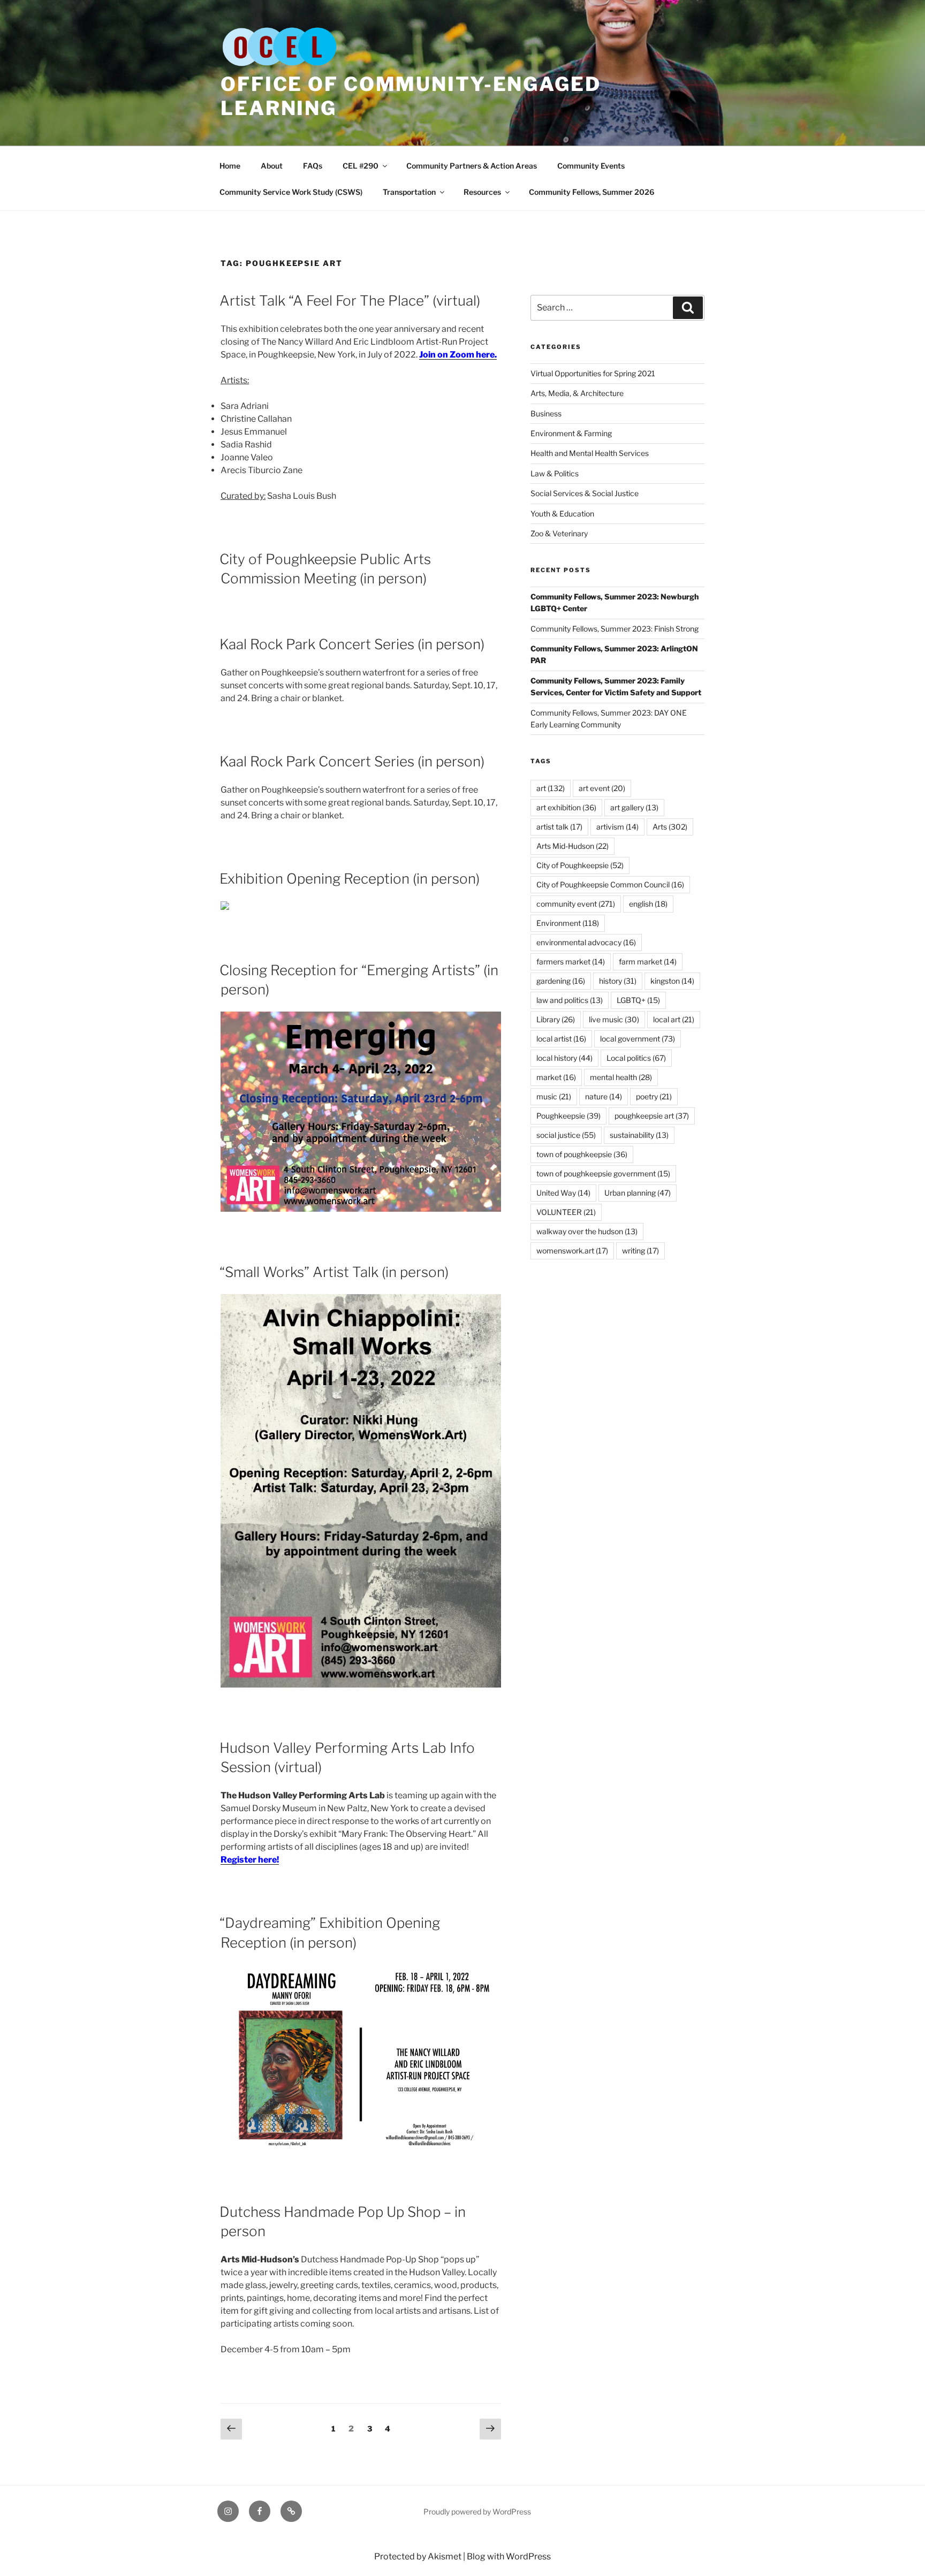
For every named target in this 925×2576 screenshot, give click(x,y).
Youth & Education (562, 514)
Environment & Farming (571, 433)
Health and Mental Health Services (590, 453)
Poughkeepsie (568, 1116)
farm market (648, 962)
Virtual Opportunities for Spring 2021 (593, 373)
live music (614, 1019)
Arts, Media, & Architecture (577, 393)
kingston (672, 981)
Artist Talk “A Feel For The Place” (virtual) (350, 301)
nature (604, 1096)
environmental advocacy (586, 942)
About (272, 166)
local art (674, 1019)
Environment (568, 923)
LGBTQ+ (638, 1000)
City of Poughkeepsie (580, 865)
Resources (482, 192)
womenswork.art (572, 1251)
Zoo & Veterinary (559, 533)
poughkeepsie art (652, 1116)
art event (602, 788)
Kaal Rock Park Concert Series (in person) (352, 644)
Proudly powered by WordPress (477, 2512)
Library (556, 1019)
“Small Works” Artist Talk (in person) (334, 1272)
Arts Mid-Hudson (573, 846)
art (551, 788)
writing (640, 1251)
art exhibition (566, 807)
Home (230, 166)
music (554, 1096)
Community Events (591, 166)
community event (576, 904)
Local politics (636, 1058)
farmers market (571, 962)
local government (638, 1039)
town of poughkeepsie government (603, 1173)
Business (546, 413)
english (648, 904)
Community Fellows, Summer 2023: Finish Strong (615, 629)
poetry (654, 1096)
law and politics (570, 1000)
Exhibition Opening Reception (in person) (350, 879)
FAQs (313, 166)
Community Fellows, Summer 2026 (592, 192)
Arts (670, 827)
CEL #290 (361, 166)
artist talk (559, 827)
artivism (617, 827)
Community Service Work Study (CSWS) (291, 192)
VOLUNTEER (566, 1212)
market (556, 1077)
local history (564, 1058)
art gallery (634, 807)
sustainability (639, 1135)
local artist (561, 1039)
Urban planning (638, 1193)
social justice (566, 1135)
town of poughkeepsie (582, 1154)
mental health (621, 1077)
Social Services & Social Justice (585, 493)
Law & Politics (555, 473)
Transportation (409, 192)
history (618, 981)
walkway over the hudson (587, 1231)
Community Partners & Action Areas (472, 166)
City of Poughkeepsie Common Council (610, 884)
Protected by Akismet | (420, 2556)
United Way (563, 1193)
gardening (561, 981)
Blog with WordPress (509, 2556)
